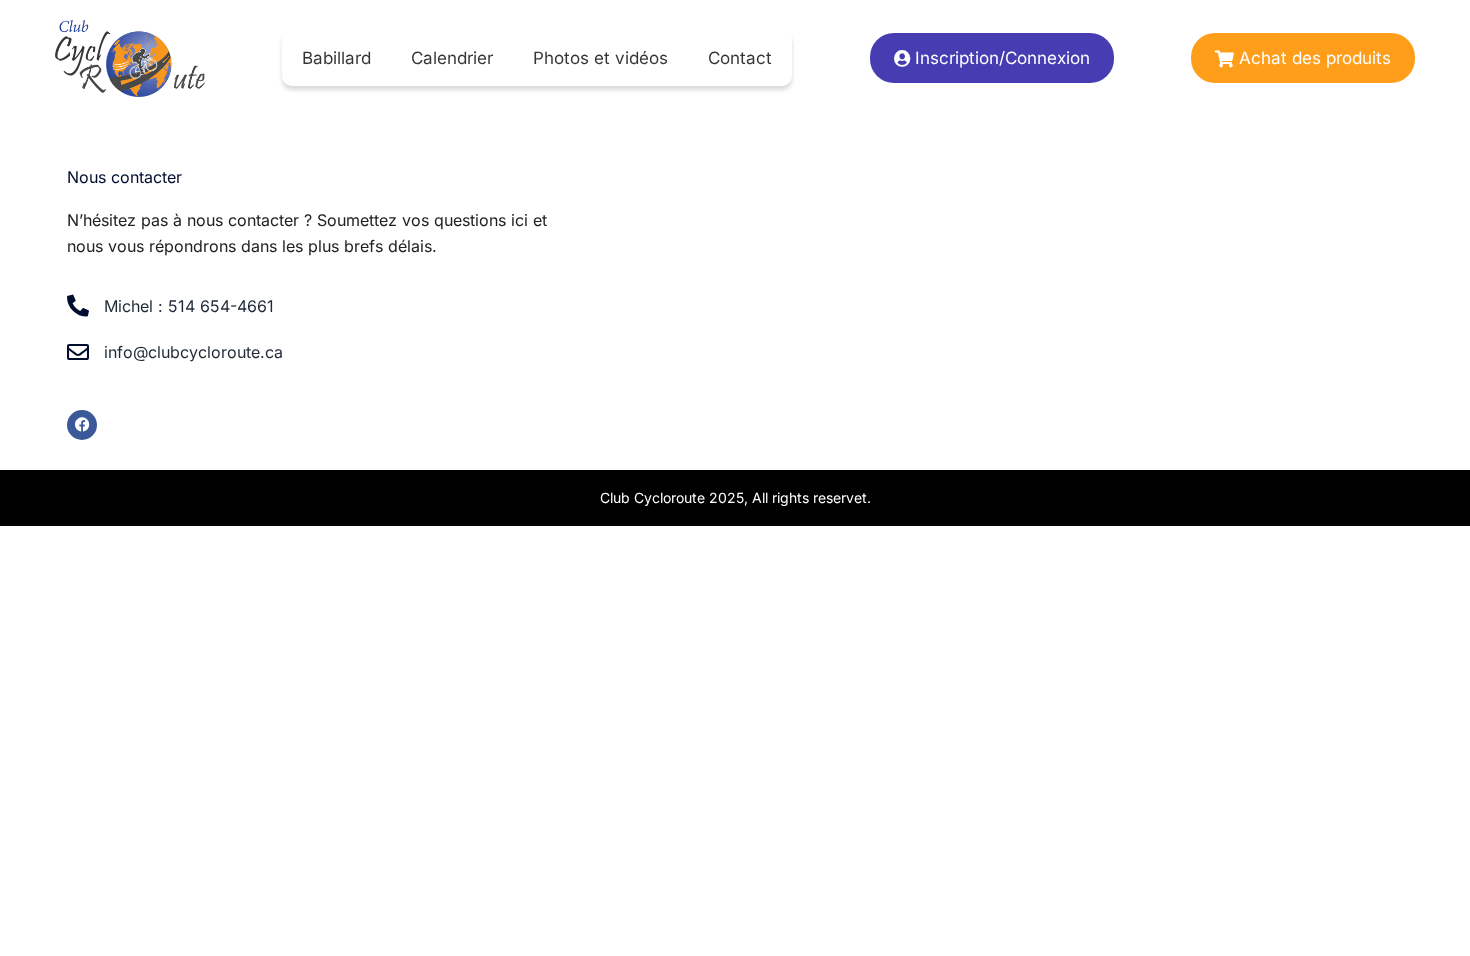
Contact (740, 58)
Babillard (336, 58)
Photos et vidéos (600, 58)
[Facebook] (82, 425)
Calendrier (452, 58)
